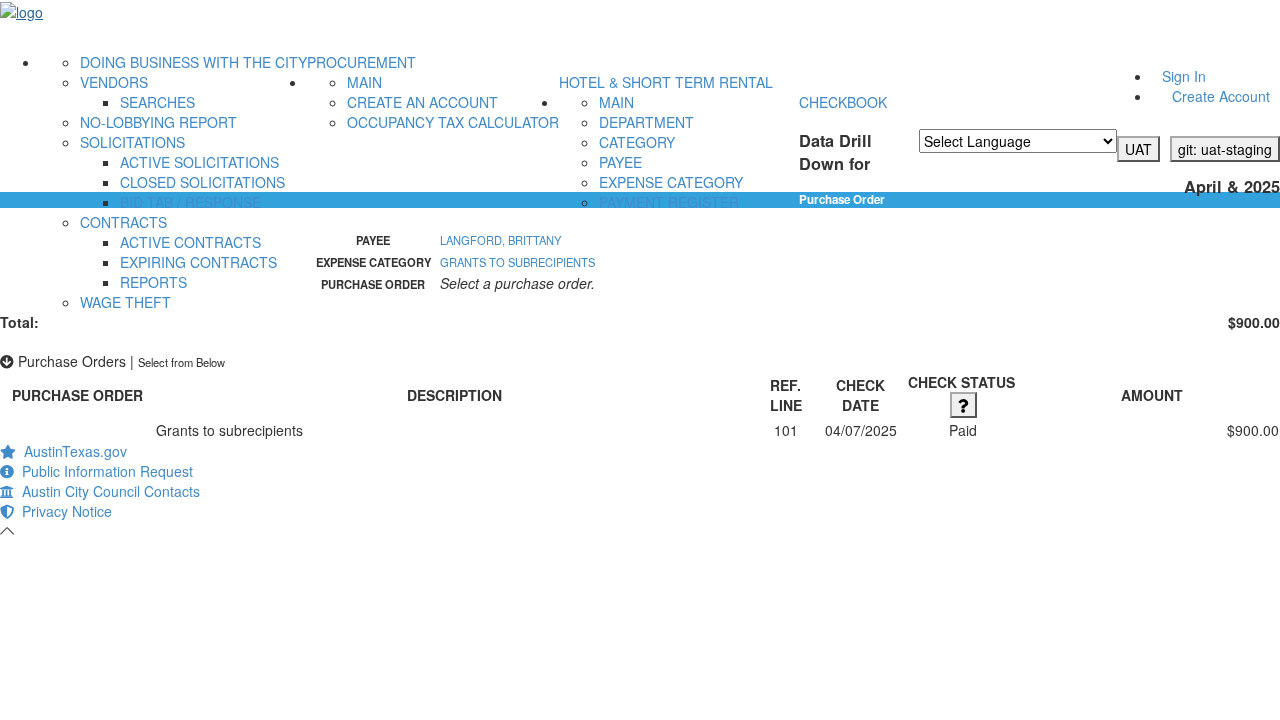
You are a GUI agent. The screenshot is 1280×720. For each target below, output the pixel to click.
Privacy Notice (63, 511)
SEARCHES (157, 102)
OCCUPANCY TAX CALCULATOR (453, 122)
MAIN (364, 82)
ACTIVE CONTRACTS (190, 242)
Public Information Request (103, 471)
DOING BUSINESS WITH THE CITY (193, 62)
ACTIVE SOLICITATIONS (199, 162)
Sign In (1184, 76)
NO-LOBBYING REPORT (158, 122)
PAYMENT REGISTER (669, 202)
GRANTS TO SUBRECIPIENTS (517, 262)
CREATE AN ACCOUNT (422, 102)
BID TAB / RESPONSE (190, 202)
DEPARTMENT (646, 122)
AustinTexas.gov (71, 451)
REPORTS (153, 282)
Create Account (1221, 96)
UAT (1138, 149)
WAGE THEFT (125, 302)
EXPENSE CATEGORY (671, 182)
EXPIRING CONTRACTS (198, 262)
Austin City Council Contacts (107, 491)
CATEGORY (637, 142)
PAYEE (620, 162)
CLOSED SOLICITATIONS (202, 182)
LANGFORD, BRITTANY (500, 240)
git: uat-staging (1225, 149)
